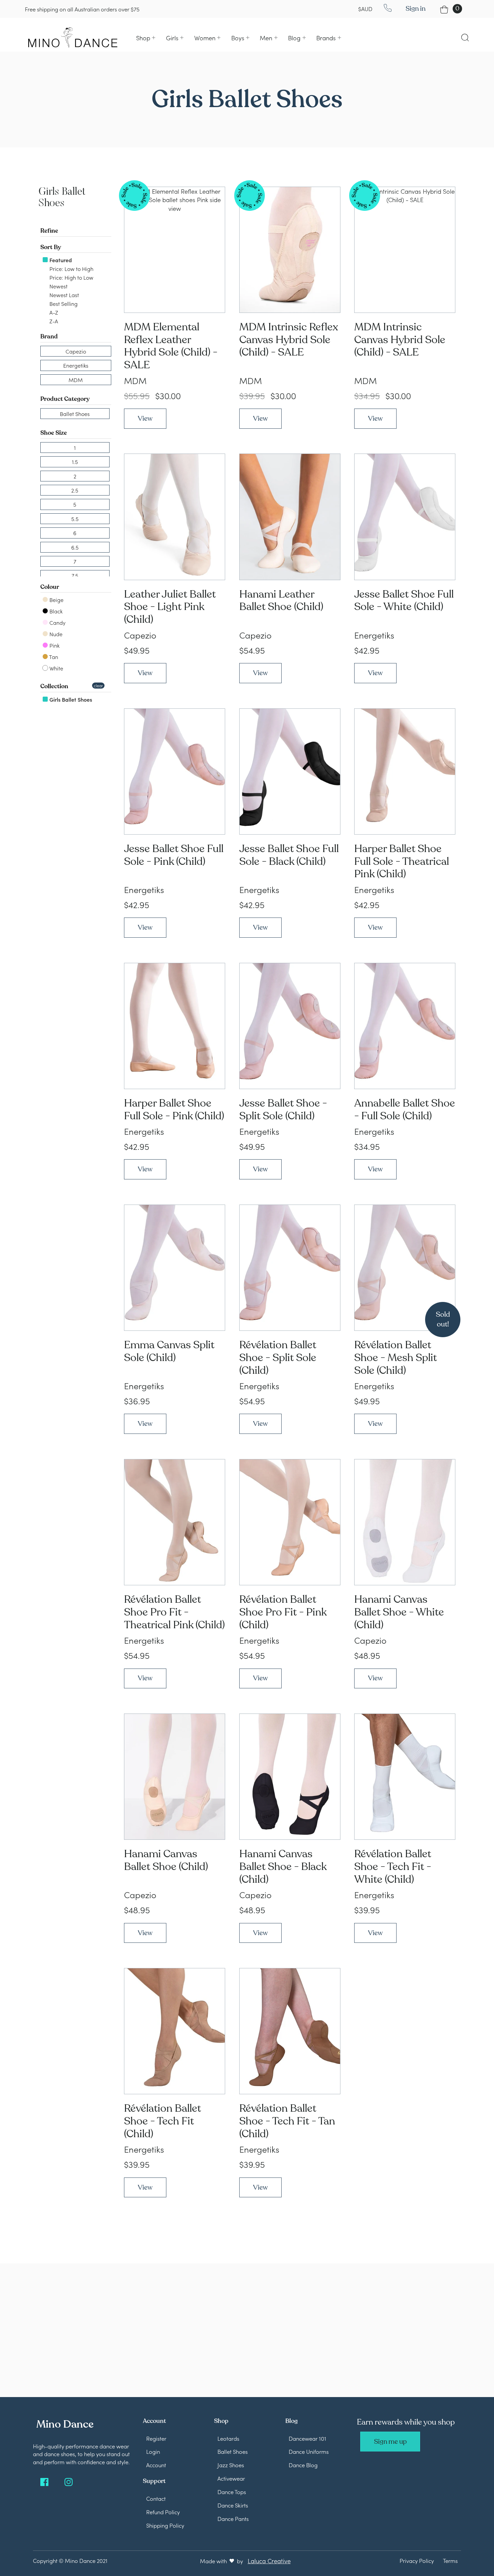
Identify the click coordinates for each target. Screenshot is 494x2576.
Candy (57, 622)
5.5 (75, 519)
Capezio (76, 351)
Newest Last (64, 295)
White (56, 668)
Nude (55, 634)
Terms (450, 2560)
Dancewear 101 (307, 2438)
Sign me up (390, 2442)
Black (55, 611)
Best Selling (63, 303)
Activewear (231, 2478)
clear (98, 685)
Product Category (65, 399)
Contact (156, 2498)
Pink (54, 645)
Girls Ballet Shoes (70, 699)
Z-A (53, 321)
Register (156, 2438)
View (145, 418)
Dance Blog (303, 2465)
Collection (54, 686)
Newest (58, 286)
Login (153, 2451)
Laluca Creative (269, 2561)
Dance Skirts (233, 2505)
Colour (50, 587)
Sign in (416, 9)
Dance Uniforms (309, 2451)
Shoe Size (54, 433)
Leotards (228, 2438)
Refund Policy (163, 2512)
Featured (60, 260)
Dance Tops (232, 2492)
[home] (73, 37)
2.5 (75, 490)
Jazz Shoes (231, 2465)
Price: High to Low (71, 277)
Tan (53, 657)
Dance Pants (233, 2518)
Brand (49, 336)
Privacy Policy (417, 2560)
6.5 (75, 547)
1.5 (75, 462)
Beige (56, 600)
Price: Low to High (71, 269)
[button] (146, 38)
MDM (76, 380)
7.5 (75, 575)
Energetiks (76, 365)
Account (156, 2465)
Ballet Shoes (75, 414)
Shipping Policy (165, 2525)
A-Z (53, 312)
